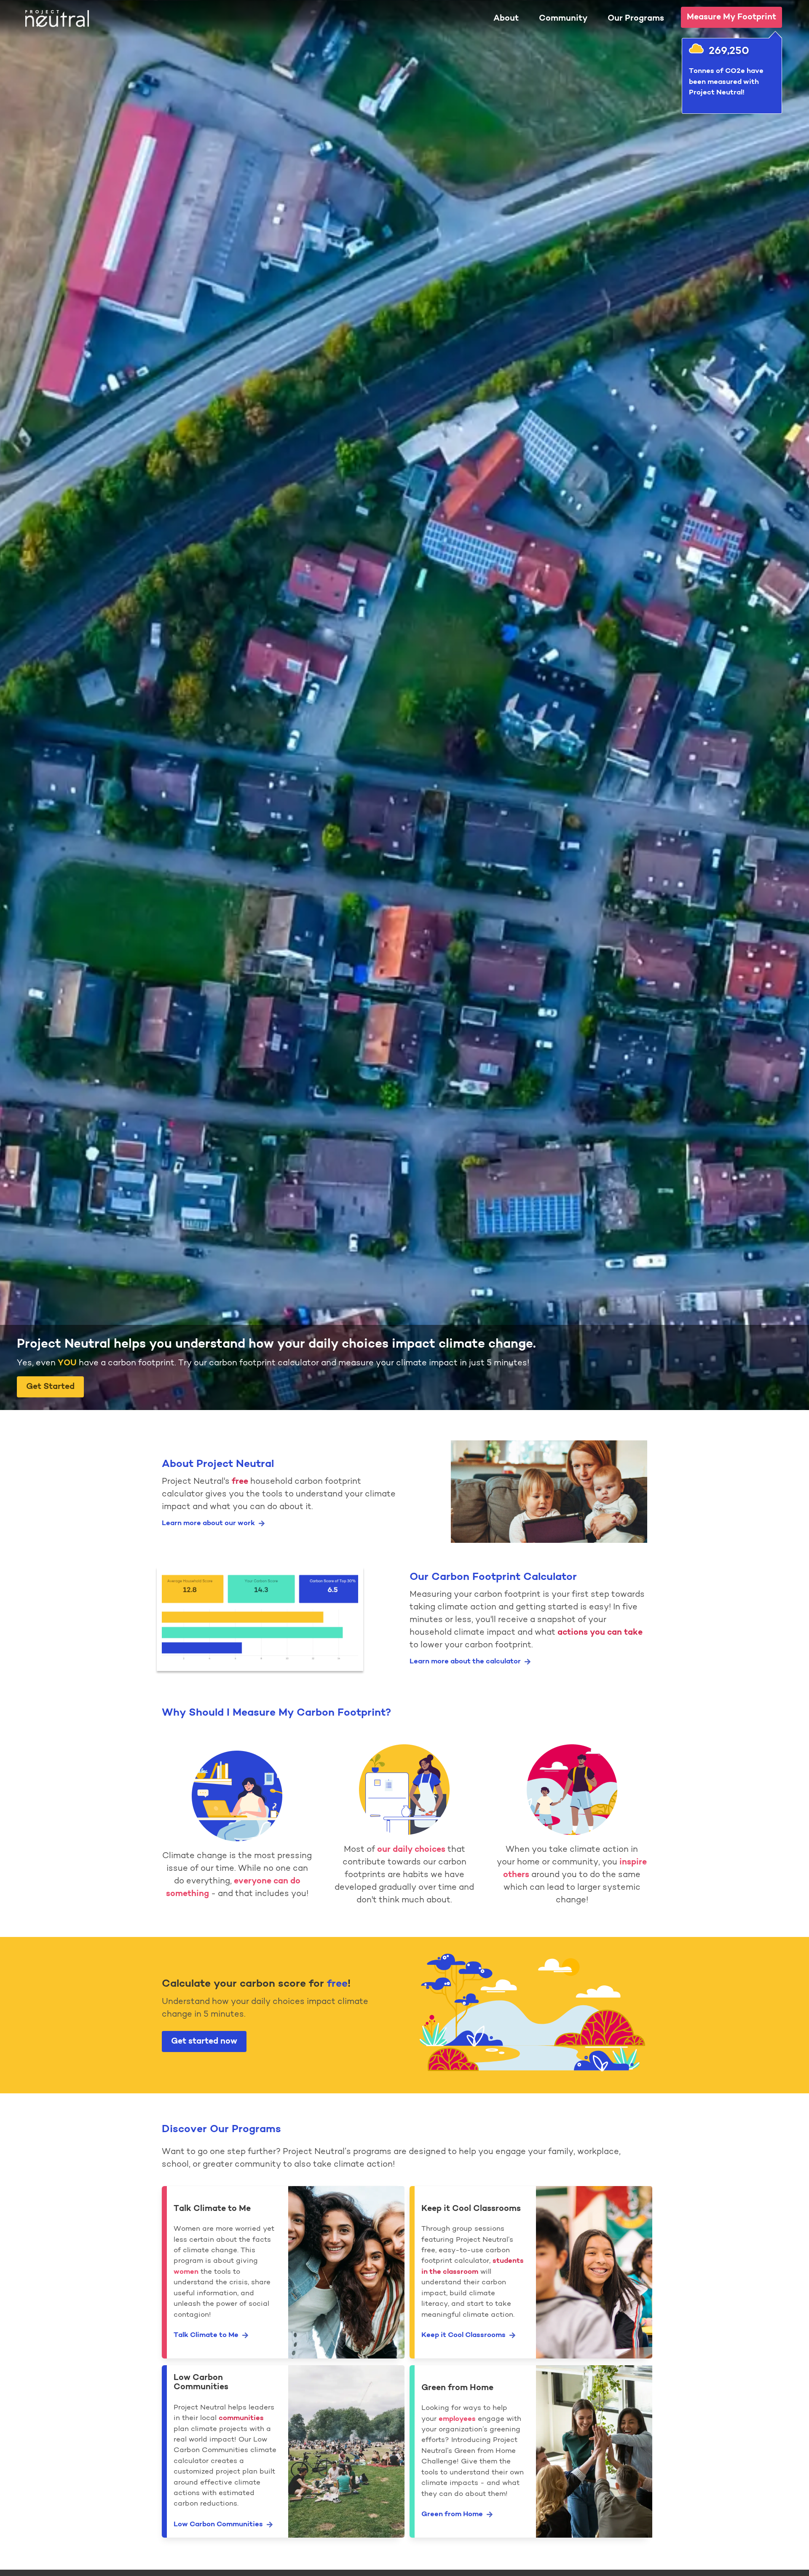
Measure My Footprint (731, 17)
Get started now (204, 2041)
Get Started (50, 1387)
